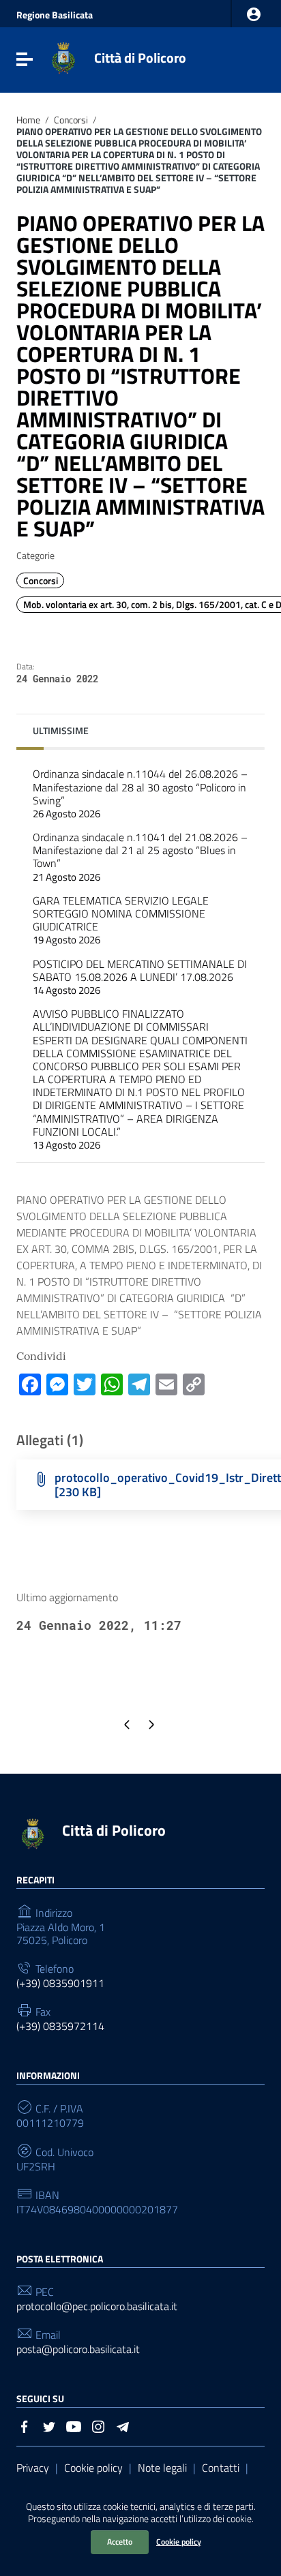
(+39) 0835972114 (60, 2026)
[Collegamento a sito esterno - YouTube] (74, 2425)
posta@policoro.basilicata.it (78, 2349)
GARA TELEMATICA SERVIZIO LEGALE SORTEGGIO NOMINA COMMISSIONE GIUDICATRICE (121, 920)
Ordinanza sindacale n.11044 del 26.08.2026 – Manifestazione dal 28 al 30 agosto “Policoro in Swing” (140, 793)
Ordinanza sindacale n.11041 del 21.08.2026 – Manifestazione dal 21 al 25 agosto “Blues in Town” (140, 857)
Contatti (221, 2468)
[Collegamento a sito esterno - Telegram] (123, 2425)
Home (28, 120)
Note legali (162, 2468)
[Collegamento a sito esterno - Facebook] (25, 2425)
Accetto (120, 2542)
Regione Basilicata (55, 15)
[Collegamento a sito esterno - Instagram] (98, 2425)
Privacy (33, 2468)
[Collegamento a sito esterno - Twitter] (49, 2425)
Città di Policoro (140, 58)
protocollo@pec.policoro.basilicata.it (97, 2306)
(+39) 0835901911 (60, 1983)
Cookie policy (179, 2542)
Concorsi (71, 120)
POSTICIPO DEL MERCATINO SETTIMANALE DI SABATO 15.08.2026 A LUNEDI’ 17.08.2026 (140, 977)
